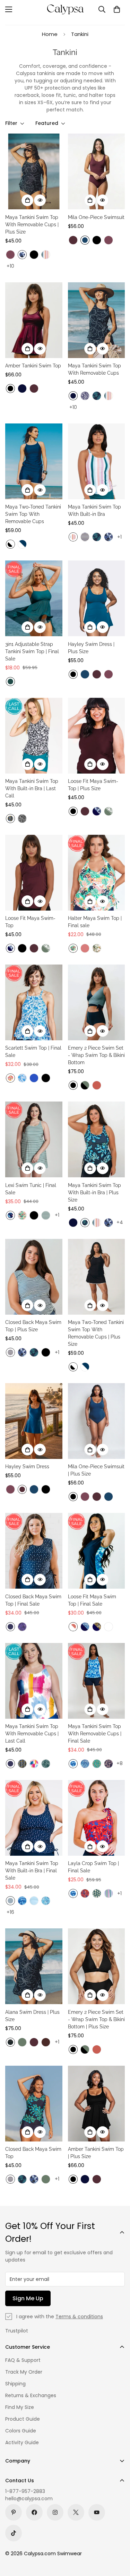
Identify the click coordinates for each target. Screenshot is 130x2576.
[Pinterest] (14, 2512)
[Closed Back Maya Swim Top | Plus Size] (34, 1277)
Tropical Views (73, 948)
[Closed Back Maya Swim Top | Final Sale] (34, 1551)
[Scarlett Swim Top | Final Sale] (34, 1002)
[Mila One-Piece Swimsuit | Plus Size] (97, 1421)
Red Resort (85, 1893)
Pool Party (109, 1893)
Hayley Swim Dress (27, 1467)
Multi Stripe (46, 255)
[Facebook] (34, 2512)
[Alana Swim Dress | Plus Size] (34, 1966)
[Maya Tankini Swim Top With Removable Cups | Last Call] (34, 1681)
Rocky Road (22, 819)
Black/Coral (109, 1627)
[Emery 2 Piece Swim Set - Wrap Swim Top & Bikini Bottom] (97, 1002)
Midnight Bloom (10, 1215)
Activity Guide (22, 2442)
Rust (97, 1085)
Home (50, 34)
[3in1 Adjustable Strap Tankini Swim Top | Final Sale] (34, 598)
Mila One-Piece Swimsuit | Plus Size (96, 1470)
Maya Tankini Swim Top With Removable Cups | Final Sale (95, 1734)
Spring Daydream (34, 1764)
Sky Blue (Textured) (34, 1901)
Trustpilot (17, 2331)
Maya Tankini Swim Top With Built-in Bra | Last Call (32, 788)
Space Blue (85, 240)
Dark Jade (10, 682)
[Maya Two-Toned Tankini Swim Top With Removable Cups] (34, 461)
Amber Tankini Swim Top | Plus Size (96, 2153)
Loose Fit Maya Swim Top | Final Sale (92, 1600)
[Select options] (27, 200)
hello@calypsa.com (29, 2499)
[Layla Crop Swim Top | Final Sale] (97, 1818)
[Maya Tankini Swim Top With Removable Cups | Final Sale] (97, 1681)
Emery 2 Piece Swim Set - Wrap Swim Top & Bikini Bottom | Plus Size (96, 2019)
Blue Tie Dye (73, 1764)
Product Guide (23, 2419)
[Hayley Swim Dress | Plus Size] (97, 598)
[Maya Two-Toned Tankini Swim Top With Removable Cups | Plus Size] (97, 1277)
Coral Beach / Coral (73, 1627)
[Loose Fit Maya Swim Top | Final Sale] (97, 1551)
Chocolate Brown (46, 2042)
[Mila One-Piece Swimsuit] (97, 171)
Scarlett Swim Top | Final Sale (33, 1052)
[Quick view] (40, 200)
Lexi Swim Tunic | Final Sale (31, 1189)
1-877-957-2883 (25, 2491)
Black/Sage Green (85, 1085)
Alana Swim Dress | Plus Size (32, 2016)
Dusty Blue (10, 1901)
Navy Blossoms (109, 1764)
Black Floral (10, 2042)
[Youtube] (97, 2512)
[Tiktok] (14, 2533)
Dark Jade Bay (46, 1215)
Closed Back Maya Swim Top (33, 2153)
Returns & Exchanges (31, 2395)
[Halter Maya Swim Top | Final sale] (97, 873)
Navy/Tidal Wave (85, 1627)
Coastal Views (97, 1764)
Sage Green (22, 2042)
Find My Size (20, 2407)
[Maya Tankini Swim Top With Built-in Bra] (97, 461)
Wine (73, 240)
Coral (85, 948)
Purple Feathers (22, 1627)
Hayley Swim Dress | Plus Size (91, 648)
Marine (34, 1078)
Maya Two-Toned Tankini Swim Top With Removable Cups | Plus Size (96, 1333)
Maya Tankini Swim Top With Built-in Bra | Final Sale (32, 1871)
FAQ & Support (23, 2360)
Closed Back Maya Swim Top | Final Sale (33, 1600)
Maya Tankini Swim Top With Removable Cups (94, 369)
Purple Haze (10, 255)
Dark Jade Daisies (97, 1893)
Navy (22, 389)
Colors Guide (21, 2431)
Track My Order (24, 2372)
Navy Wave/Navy (97, 811)
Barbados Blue (97, 396)
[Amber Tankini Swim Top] (34, 320)
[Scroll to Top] (118, 2539)
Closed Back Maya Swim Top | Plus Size (33, 1326)
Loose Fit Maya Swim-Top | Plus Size (93, 785)
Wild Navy (85, 396)
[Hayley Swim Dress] (34, 1421)
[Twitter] (76, 2512)
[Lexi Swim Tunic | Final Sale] (34, 1139)
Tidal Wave (85, 1764)
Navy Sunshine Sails (85, 537)
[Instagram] (55, 2512)
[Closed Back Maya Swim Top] (34, 2104)
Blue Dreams (22, 1078)
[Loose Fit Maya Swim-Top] (34, 873)
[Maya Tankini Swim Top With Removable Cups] (97, 320)
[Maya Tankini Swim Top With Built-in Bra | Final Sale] (34, 1818)
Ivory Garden (97, 948)
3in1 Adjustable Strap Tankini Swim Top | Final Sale (32, 651)
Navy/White (22, 544)
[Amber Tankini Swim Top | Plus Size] (97, 2104)
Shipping (15, 2384)
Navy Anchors (10, 1627)
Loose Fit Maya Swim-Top (30, 922)
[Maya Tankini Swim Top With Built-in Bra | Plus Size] (97, 1139)
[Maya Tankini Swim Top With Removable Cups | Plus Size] (34, 171)
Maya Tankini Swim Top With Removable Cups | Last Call (32, 1734)
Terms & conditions (79, 2317)
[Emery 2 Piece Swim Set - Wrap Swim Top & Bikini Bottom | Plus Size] (97, 1966)
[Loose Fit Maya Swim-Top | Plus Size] (97, 736)
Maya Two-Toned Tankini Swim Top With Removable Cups (33, 514)
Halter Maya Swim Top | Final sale (95, 922)
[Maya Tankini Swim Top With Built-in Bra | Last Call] (34, 736)
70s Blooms (10, 1078)
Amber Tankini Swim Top (33, 366)
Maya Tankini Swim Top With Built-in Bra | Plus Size (94, 1193)
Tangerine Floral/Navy (97, 1627)
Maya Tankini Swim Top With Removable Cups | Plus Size (32, 225)
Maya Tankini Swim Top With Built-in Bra (94, 510)
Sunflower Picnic (10, 819)
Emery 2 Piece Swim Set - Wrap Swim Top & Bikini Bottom (96, 1055)
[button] (117, 9)
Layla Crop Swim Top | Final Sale (93, 1867)
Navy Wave (22, 255)
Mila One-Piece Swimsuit (96, 217)
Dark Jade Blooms (46, 1764)
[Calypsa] (65, 9)
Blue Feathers (46, 1901)
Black (34, 255)
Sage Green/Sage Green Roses (109, 811)
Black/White (10, 544)
